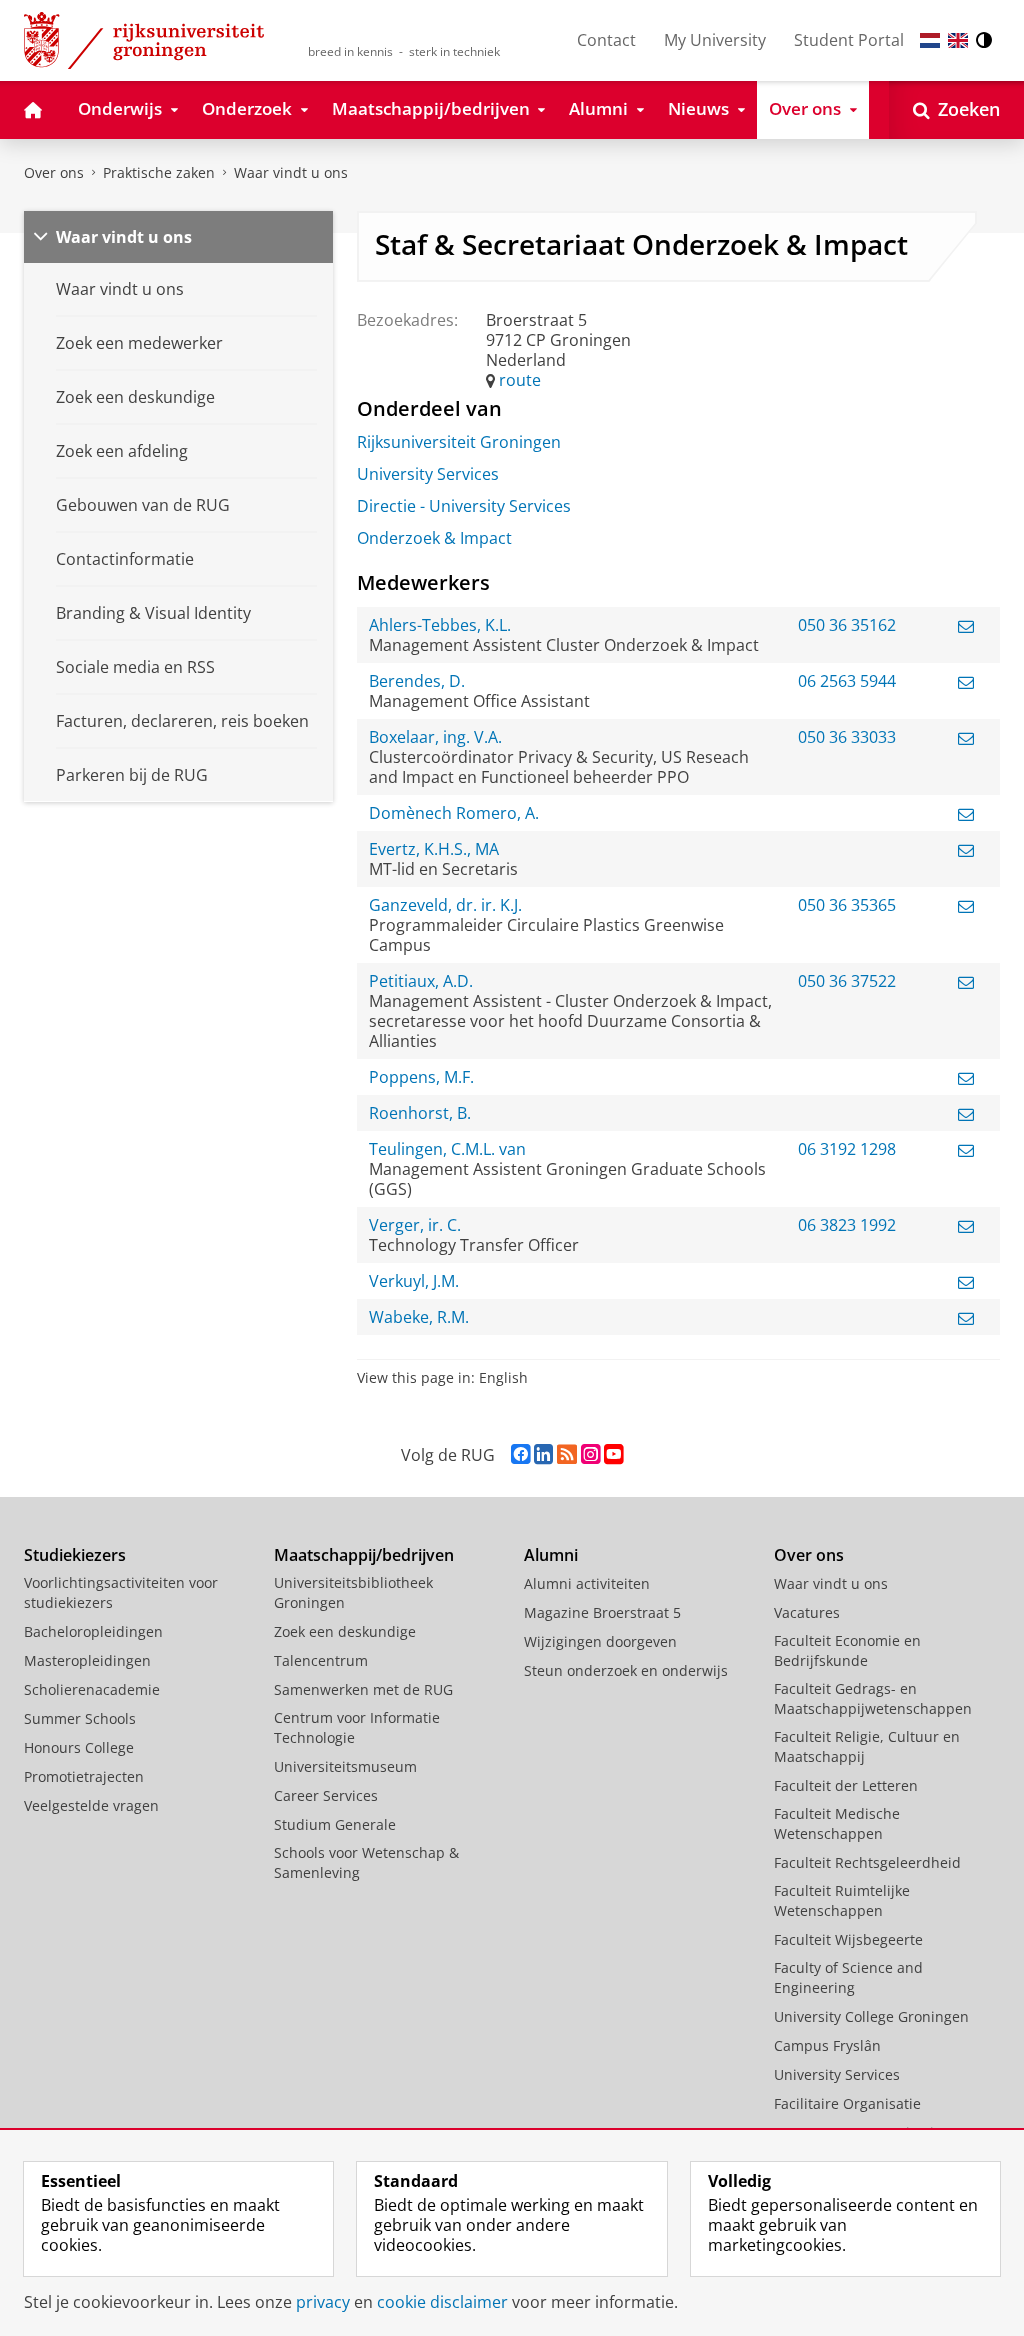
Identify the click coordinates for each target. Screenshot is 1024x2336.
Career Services (326, 1795)
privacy (323, 2302)
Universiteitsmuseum (345, 1766)
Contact (606, 40)
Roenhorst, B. (420, 1113)
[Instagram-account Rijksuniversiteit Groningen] (590, 1454)
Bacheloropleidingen (93, 1631)
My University (715, 40)
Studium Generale (335, 1824)
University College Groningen (871, 2016)
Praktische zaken (159, 172)
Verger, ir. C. (415, 1225)
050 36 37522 (847, 981)
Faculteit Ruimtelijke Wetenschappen (842, 1900)
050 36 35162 (847, 625)
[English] (958, 40)
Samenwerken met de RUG (363, 1689)
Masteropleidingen (87, 1660)
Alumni (551, 1555)
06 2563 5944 (847, 681)
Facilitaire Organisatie (847, 2103)
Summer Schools (80, 1718)
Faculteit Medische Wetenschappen (837, 1823)
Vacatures (807, 1612)
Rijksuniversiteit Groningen (459, 442)
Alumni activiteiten (587, 1583)
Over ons (54, 172)
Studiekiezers (75, 1555)
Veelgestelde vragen (91, 1805)
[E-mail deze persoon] (966, 626)
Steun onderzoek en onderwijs (626, 1670)
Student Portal (849, 40)
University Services (428, 474)
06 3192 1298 (847, 1149)
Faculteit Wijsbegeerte (848, 1939)
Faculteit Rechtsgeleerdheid (867, 1862)
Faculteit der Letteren (846, 1785)
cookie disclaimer (442, 2302)
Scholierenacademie (92, 1689)
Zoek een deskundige (345, 1631)
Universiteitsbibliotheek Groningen (353, 1592)
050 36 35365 (847, 905)
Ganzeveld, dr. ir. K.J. (445, 905)
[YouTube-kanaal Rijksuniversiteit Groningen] (613, 1454)
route (520, 380)
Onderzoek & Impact (434, 538)
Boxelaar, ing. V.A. (435, 737)
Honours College (79, 1747)
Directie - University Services (464, 506)
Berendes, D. (417, 681)
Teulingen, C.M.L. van (447, 1149)
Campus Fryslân (827, 2045)
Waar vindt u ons (291, 172)
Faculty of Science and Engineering (848, 1977)
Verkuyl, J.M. (414, 1281)
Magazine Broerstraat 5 (602, 1612)
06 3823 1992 (847, 1225)
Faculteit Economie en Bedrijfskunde (847, 1650)
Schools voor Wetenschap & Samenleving (366, 1862)
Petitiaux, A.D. (421, 981)
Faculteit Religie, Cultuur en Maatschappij (867, 1746)
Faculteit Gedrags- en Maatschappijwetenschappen (873, 1698)
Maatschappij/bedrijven (364, 1555)
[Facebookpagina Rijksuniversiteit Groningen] (520, 1454)
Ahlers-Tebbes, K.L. (440, 625)
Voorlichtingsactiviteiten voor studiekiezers (121, 1592)
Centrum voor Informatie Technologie (357, 1727)
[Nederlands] (930, 40)
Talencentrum (321, 1660)
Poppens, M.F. (421, 1077)
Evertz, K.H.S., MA (434, 849)
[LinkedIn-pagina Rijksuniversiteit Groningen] (543, 1454)
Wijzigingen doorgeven (600, 1641)
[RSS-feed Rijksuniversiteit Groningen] (567, 1454)
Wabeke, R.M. (419, 1317)
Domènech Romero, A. (454, 813)
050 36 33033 (847, 737)
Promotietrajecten (84, 1776)
